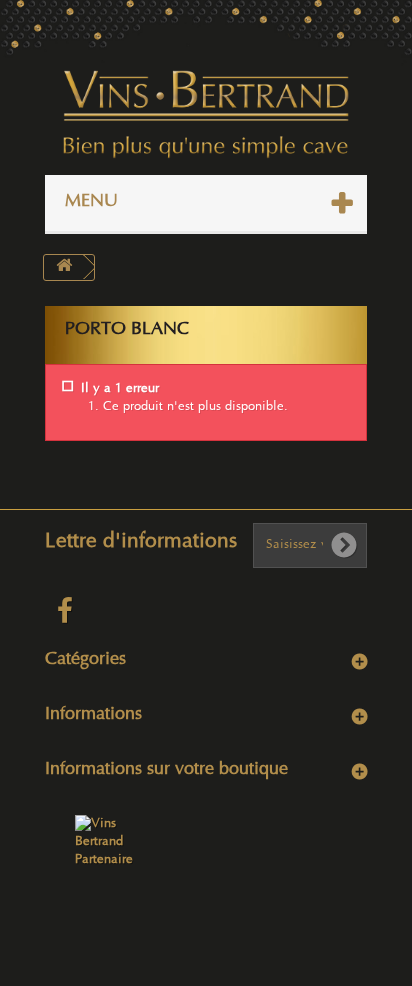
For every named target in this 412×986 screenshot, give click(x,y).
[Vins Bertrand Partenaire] (108, 842)
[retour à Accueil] (64, 267)
